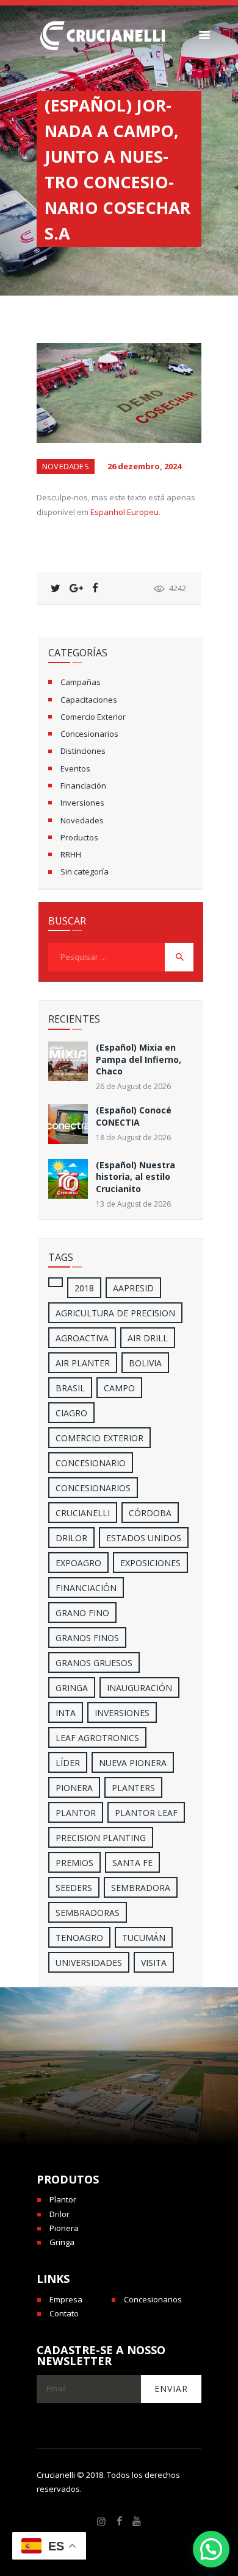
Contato (64, 2313)
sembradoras (88, 1913)
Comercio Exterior (93, 717)
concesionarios (93, 1488)
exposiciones (150, 1563)
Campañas (81, 682)
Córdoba (150, 1513)
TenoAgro (79, 1938)
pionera (74, 1788)
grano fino (82, 1613)
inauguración (139, 1688)
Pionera (64, 2228)
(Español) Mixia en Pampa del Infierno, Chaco (139, 1059)
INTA (66, 1713)
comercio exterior (99, 1438)
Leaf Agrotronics (97, 1738)
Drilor (71, 1538)
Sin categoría (85, 871)
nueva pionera (133, 1763)
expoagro (78, 1563)
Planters (133, 1788)
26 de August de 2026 (133, 1086)
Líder (68, 1763)
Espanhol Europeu (124, 512)
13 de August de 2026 (133, 1204)
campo (119, 1388)
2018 (84, 1288)
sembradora (141, 1888)
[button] (211, 2549)
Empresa (66, 2299)
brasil (70, 1388)
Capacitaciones (89, 700)
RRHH (71, 854)
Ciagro (71, 1413)
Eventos (75, 768)
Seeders (74, 1888)
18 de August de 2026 (133, 1137)
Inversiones (82, 803)
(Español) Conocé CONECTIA (134, 1116)
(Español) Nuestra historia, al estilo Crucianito (135, 1177)
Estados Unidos (144, 1538)
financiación (86, 1588)
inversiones (122, 1713)
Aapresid (133, 1288)
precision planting (101, 1838)
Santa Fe (132, 1863)
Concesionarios (89, 734)
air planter (83, 1363)
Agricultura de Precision (115, 1313)
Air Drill (148, 1338)
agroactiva (82, 1338)
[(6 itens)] (56, 1282)
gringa (72, 1688)
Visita (154, 1963)
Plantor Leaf (146, 1813)
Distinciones (83, 751)
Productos (79, 837)
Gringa (62, 2242)
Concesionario (91, 1463)
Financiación (83, 786)
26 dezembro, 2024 (144, 466)
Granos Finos (87, 1638)
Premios (74, 1863)
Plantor (76, 1813)
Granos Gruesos (94, 1663)
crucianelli (83, 1513)
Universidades (89, 1963)
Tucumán (144, 1938)
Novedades (66, 466)
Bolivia (145, 1363)
